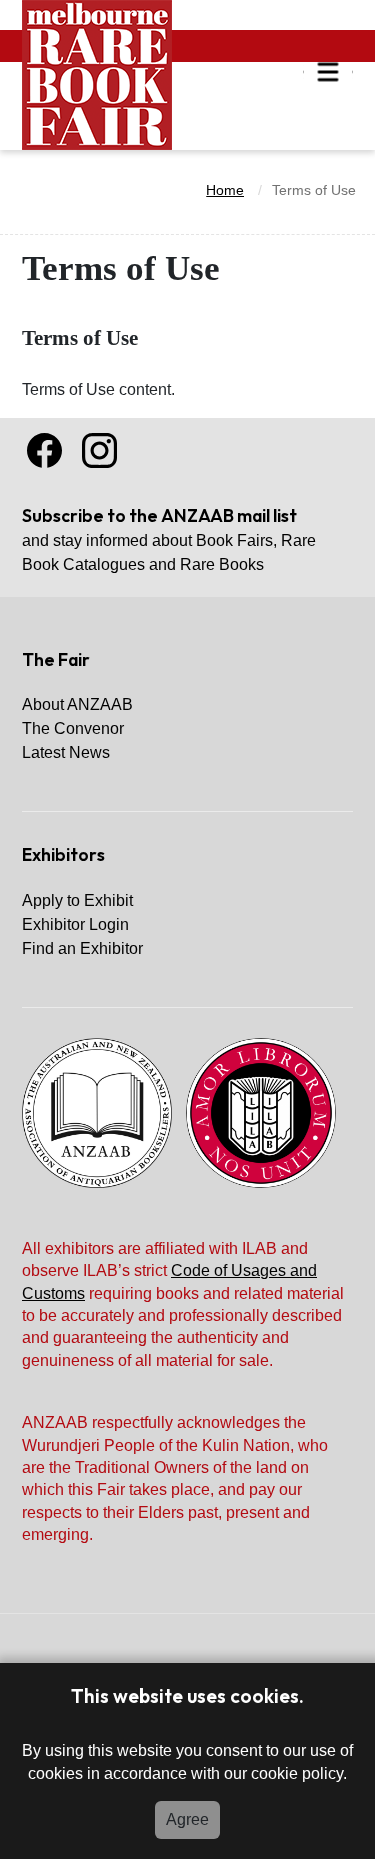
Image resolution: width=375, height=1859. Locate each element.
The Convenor (73, 728)
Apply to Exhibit (77, 900)
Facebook (44, 450)
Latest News (66, 752)
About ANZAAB (77, 704)
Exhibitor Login (75, 924)
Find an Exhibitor (82, 948)
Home (225, 190)
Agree (187, 1819)
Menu (328, 72)
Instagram (99, 450)
